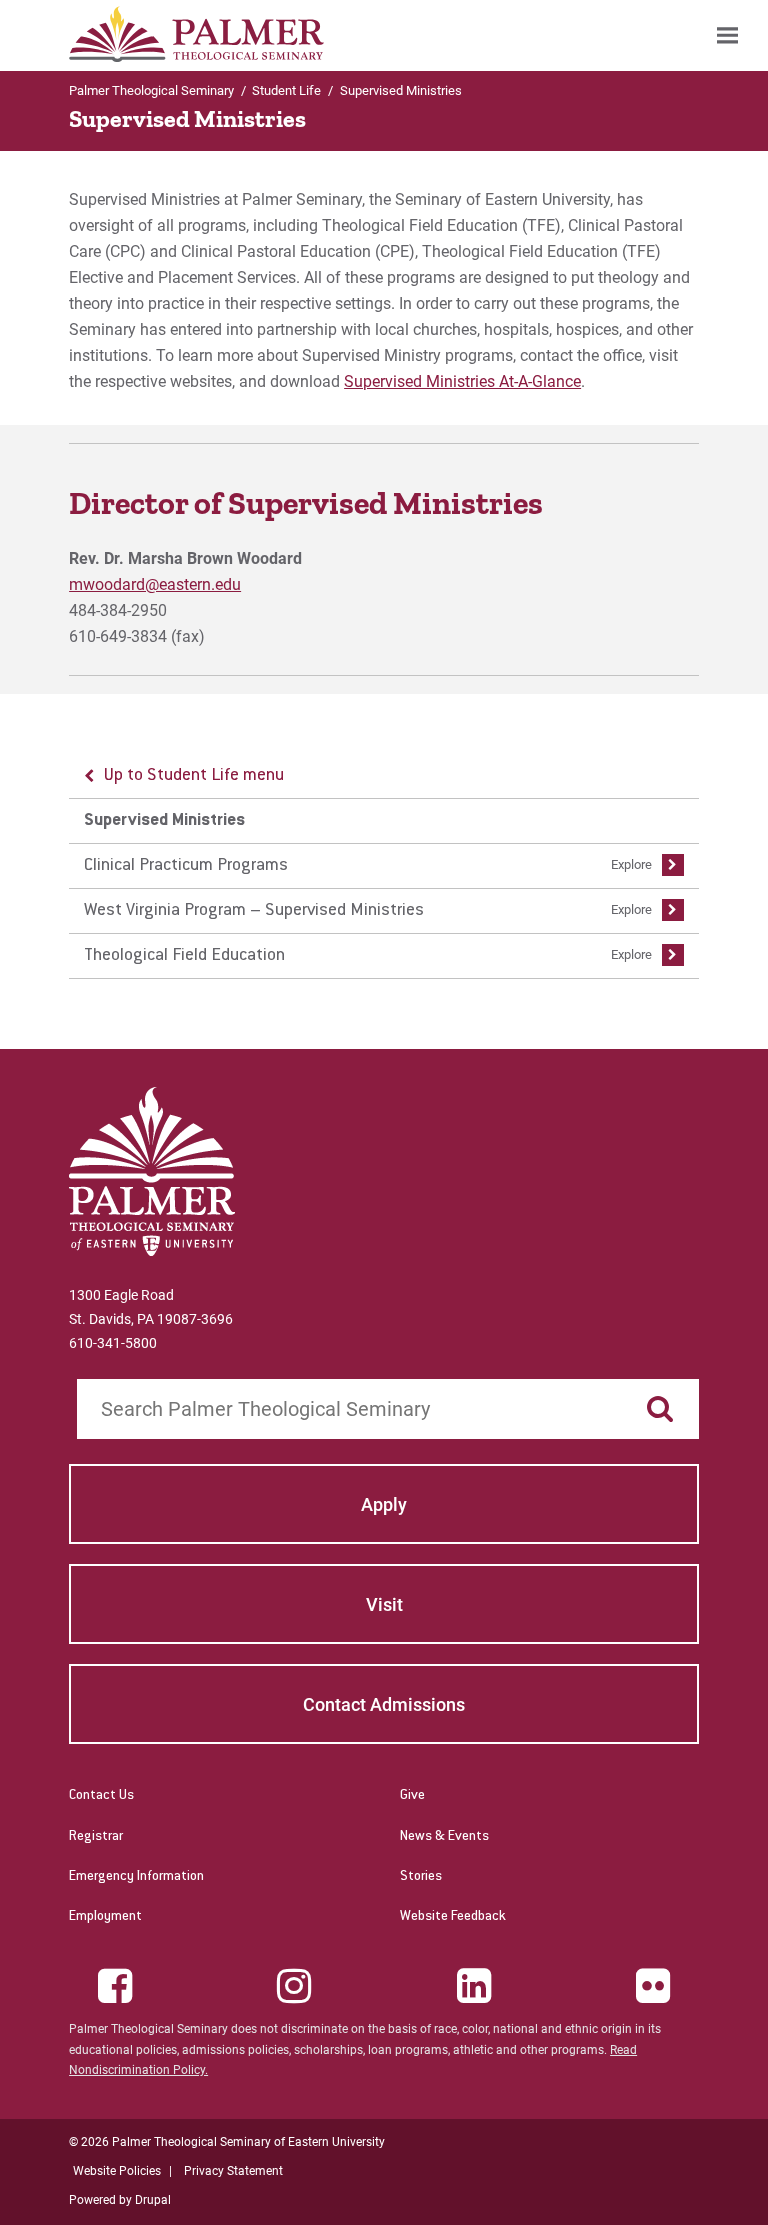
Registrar (96, 1837)
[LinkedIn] (474, 1986)
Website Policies (117, 2171)
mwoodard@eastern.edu (155, 584)
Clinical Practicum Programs (186, 866)
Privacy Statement (233, 2171)
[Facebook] (115, 1986)
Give (412, 1796)
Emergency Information (136, 1877)
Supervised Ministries (164, 821)
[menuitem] (727, 35)
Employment (105, 1917)
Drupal (153, 2200)
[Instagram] (294, 1986)
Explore (631, 864)
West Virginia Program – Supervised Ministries (254, 911)
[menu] (384, 866)
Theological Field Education (184, 956)
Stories (421, 1877)
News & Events (444, 1837)
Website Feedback (453, 1917)
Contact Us (101, 1796)
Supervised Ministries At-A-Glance (462, 381)
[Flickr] (653, 1986)
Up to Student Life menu (194, 776)
